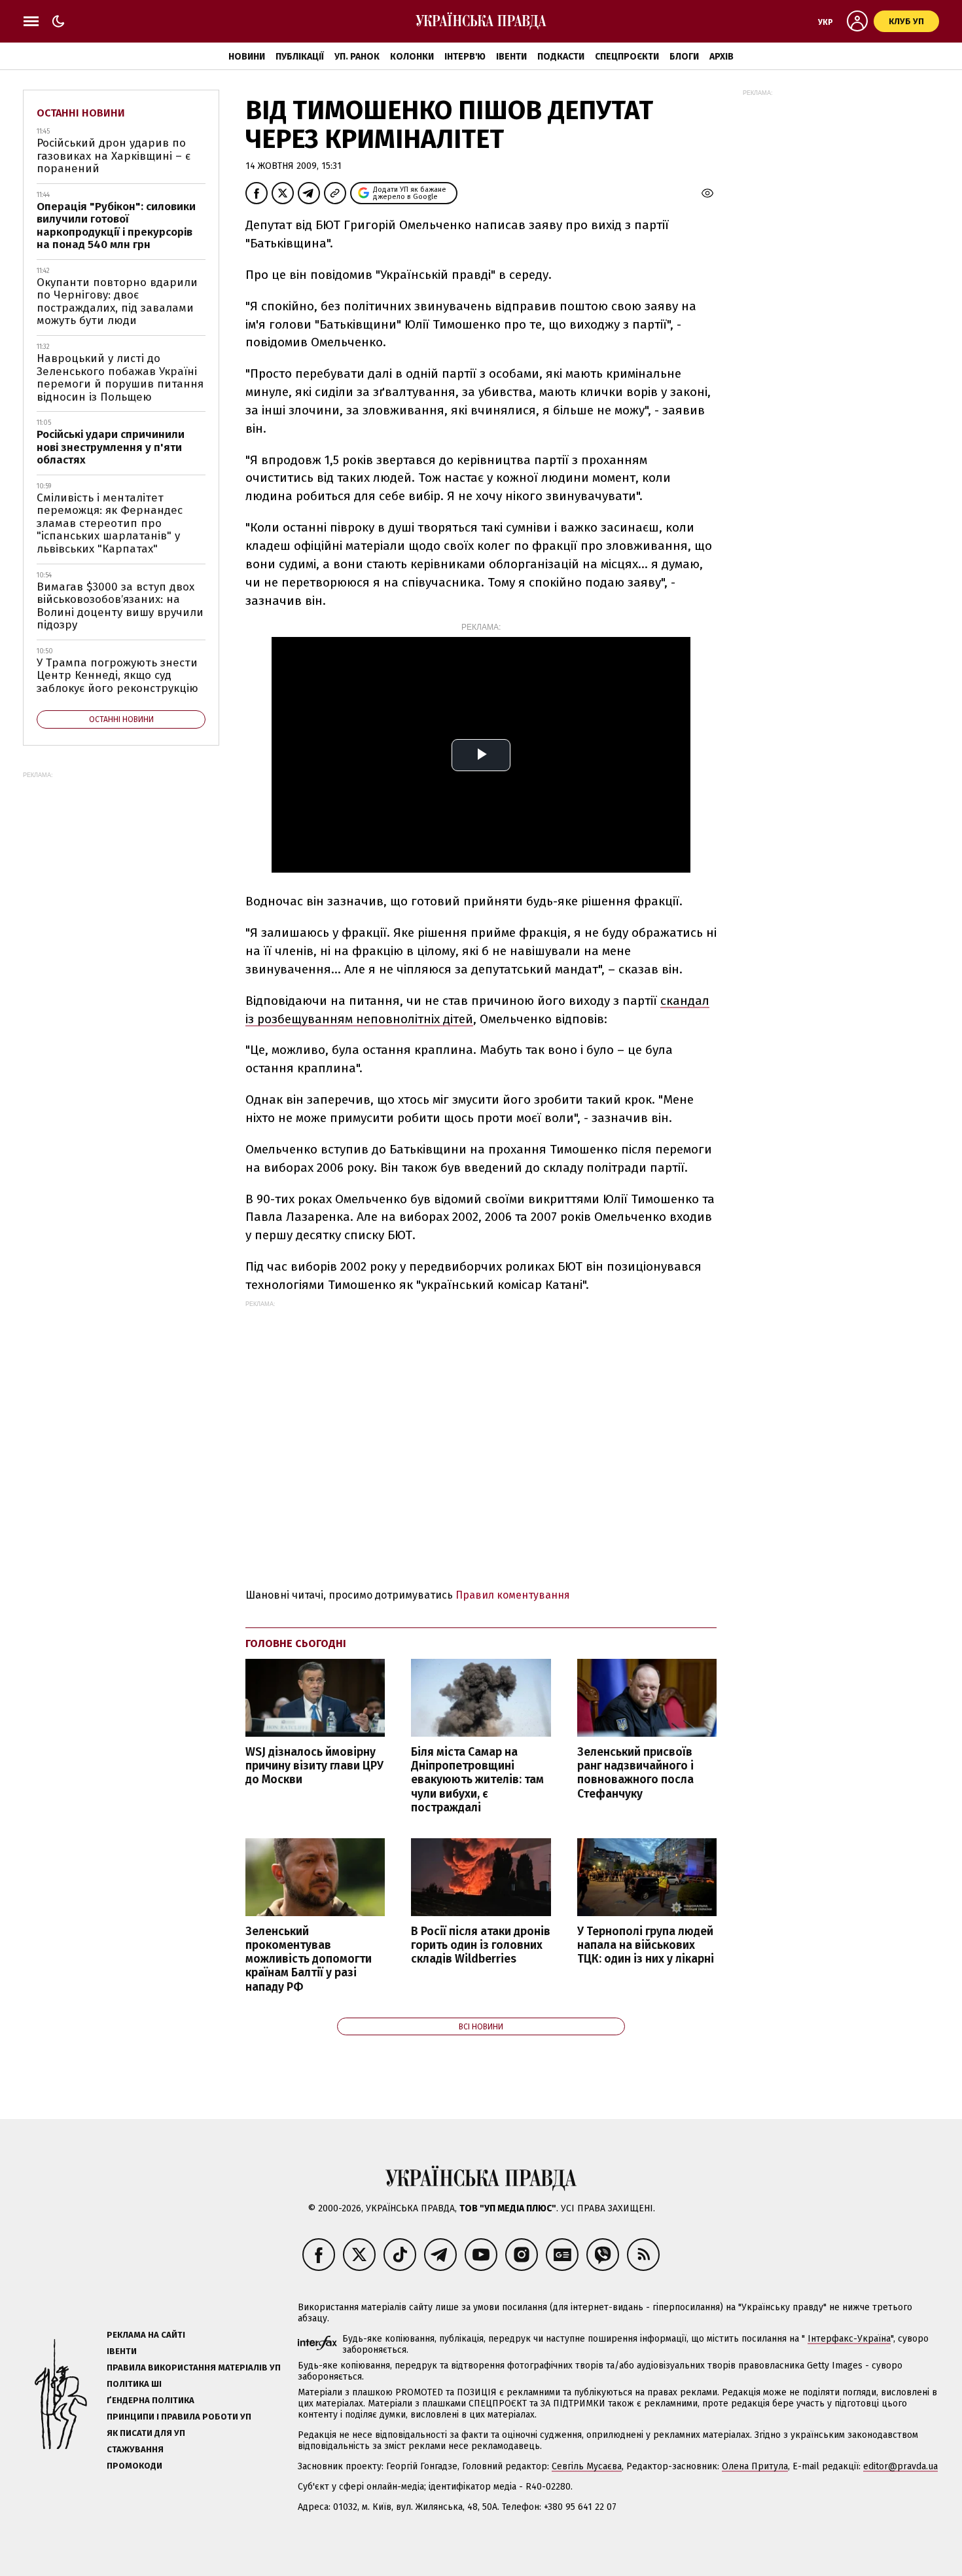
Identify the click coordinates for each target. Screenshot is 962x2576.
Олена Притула (755, 2466)
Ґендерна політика (151, 2400)
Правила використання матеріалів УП (194, 2367)
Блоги (684, 57)
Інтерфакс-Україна (849, 2339)
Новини (247, 57)
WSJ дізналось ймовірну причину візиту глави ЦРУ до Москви (314, 1766)
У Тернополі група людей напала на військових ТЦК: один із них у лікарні (646, 1945)
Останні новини (81, 113)
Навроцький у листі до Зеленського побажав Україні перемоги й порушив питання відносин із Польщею (120, 378)
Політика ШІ (134, 2384)
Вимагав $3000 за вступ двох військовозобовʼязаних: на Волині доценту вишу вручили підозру (120, 606)
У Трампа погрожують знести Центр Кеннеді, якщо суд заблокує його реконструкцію (117, 676)
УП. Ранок (357, 57)
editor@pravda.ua (900, 2466)
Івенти (511, 57)
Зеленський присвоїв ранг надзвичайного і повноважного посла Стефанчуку (635, 1773)
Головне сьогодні (296, 1643)
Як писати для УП (146, 2433)
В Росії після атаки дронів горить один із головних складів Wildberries (481, 1945)
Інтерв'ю (465, 57)
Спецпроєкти (627, 57)
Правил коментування (513, 1595)
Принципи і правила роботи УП (179, 2417)
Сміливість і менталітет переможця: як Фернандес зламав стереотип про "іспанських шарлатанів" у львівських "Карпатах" (110, 523)
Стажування (135, 2449)
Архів (721, 57)
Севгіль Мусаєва (587, 2466)
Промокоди (134, 2466)
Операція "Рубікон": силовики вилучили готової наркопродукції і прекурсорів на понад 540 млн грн (116, 226)
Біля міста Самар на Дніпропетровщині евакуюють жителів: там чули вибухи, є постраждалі (477, 1780)
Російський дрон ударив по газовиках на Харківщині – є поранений (114, 156)
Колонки (412, 57)
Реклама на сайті (146, 2335)
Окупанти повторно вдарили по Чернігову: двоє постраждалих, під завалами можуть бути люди (117, 302)
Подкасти (561, 57)
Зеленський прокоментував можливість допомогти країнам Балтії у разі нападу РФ (309, 1959)
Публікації (300, 57)
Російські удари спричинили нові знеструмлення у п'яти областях (111, 447)
